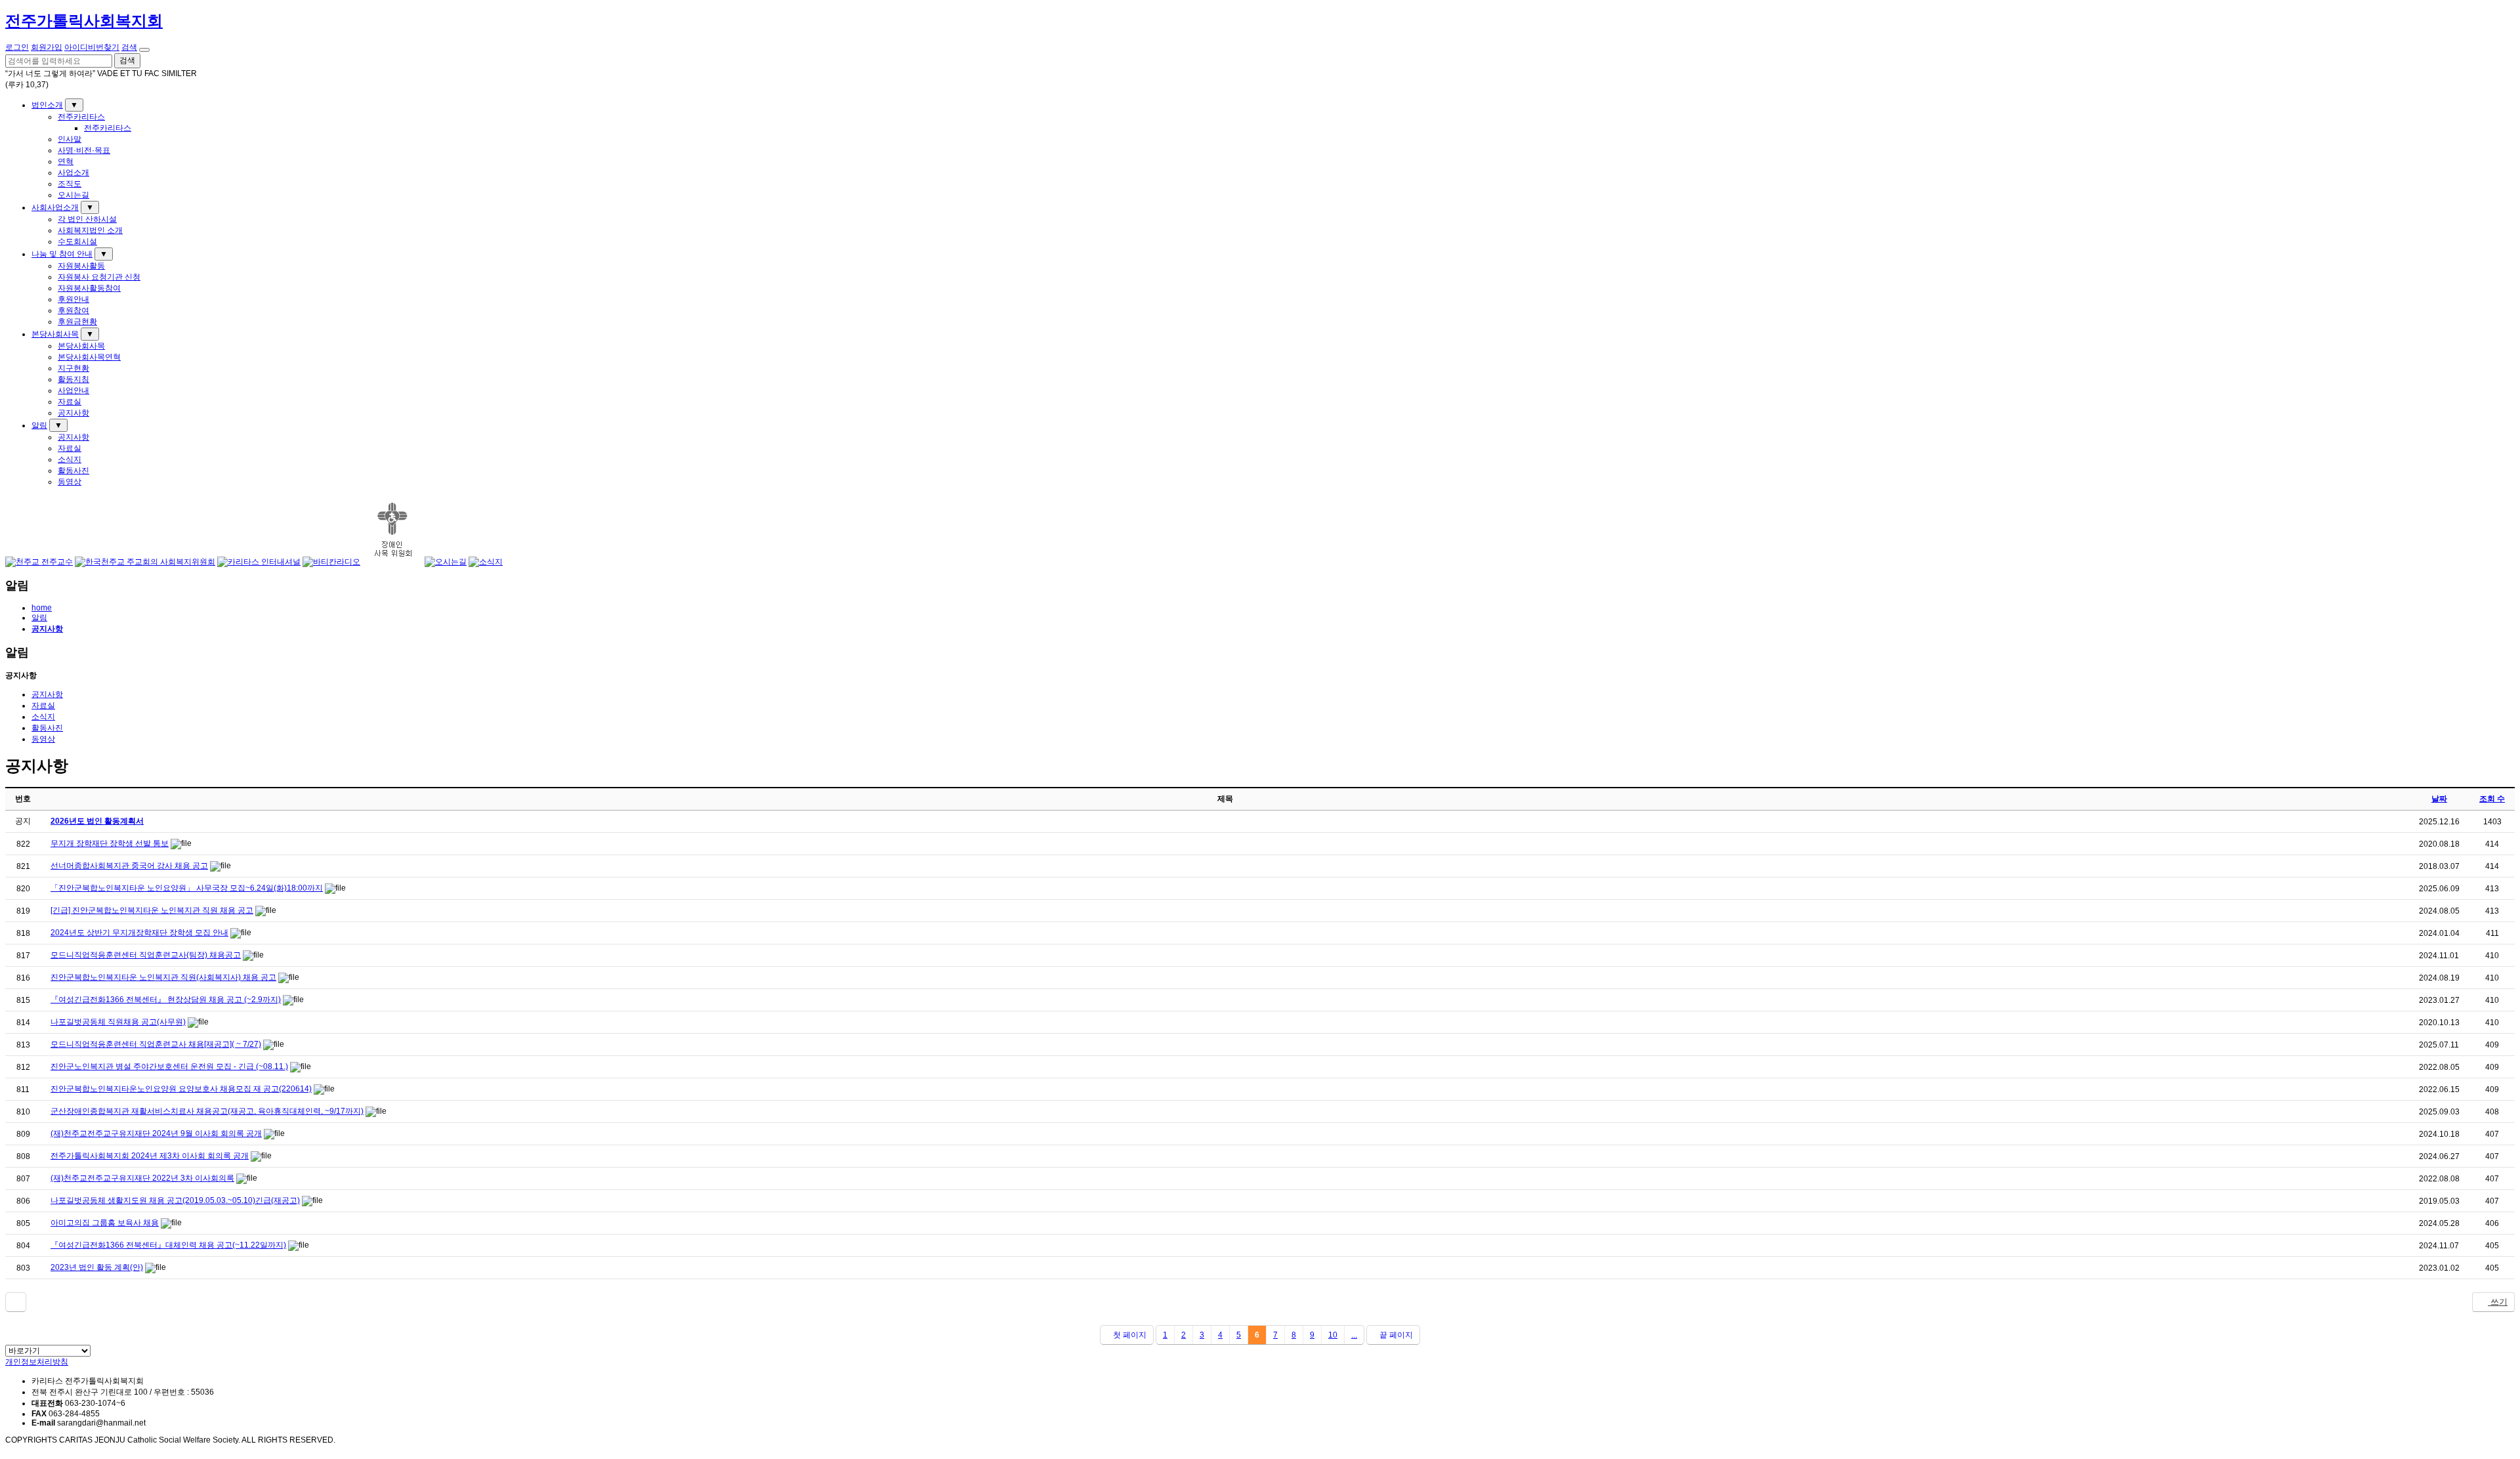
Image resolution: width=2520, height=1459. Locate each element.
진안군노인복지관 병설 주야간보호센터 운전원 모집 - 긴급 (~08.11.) (169, 1067)
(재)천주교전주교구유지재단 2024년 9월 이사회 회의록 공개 (156, 1133)
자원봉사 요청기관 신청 (99, 277)
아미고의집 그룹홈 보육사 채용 (105, 1223)
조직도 (70, 184)
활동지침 (73, 379)
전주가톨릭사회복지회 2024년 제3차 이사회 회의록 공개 (150, 1156)
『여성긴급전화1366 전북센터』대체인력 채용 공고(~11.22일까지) (168, 1245)
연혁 (66, 161)
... (1354, 1335)
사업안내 (73, 391)
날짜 (2439, 799)
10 (1333, 1335)
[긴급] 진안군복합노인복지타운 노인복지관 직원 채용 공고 (152, 910)
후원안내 (73, 299)
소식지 (70, 459)
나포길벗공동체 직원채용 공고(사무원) (118, 1022)
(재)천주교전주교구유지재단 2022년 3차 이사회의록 (142, 1178)
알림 (39, 425)
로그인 (17, 47)
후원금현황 (77, 322)
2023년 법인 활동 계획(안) (97, 1267)
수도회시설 (77, 242)
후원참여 (73, 310)
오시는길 (73, 195)
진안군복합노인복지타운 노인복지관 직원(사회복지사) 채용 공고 (163, 977)
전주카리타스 (81, 117)
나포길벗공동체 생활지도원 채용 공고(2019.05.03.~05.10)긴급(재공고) (175, 1200)
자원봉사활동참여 (89, 288)
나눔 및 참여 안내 (62, 254)
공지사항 (73, 413)
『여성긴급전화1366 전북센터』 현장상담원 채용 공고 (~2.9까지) (166, 1000)
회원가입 (47, 47)
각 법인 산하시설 (87, 219)
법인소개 (47, 105)
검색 (129, 47)
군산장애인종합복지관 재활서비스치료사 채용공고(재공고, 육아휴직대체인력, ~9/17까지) (207, 1111)
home (42, 608)
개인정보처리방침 (37, 1362)
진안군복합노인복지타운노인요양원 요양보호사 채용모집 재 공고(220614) (181, 1089)
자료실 (70, 402)
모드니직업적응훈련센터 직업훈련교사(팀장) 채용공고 (146, 955)
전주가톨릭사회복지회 (84, 21)
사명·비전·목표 (84, 150)
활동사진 (73, 471)
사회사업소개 (55, 207)
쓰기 (2498, 1302)
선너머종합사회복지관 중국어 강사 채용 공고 (129, 866)
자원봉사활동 (81, 266)
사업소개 (73, 173)
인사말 (70, 139)
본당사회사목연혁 (89, 357)
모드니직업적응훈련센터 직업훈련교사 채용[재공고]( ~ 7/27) (156, 1044)
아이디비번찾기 (92, 47)
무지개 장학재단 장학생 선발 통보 (110, 843)
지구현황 (73, 368)
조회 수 (2492, 799)
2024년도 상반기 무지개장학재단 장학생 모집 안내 (139, 933)
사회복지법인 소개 (90, 230)
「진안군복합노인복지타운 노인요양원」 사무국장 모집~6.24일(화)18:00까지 (187, 888)
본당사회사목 (55, 334)
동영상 (70, 482)
